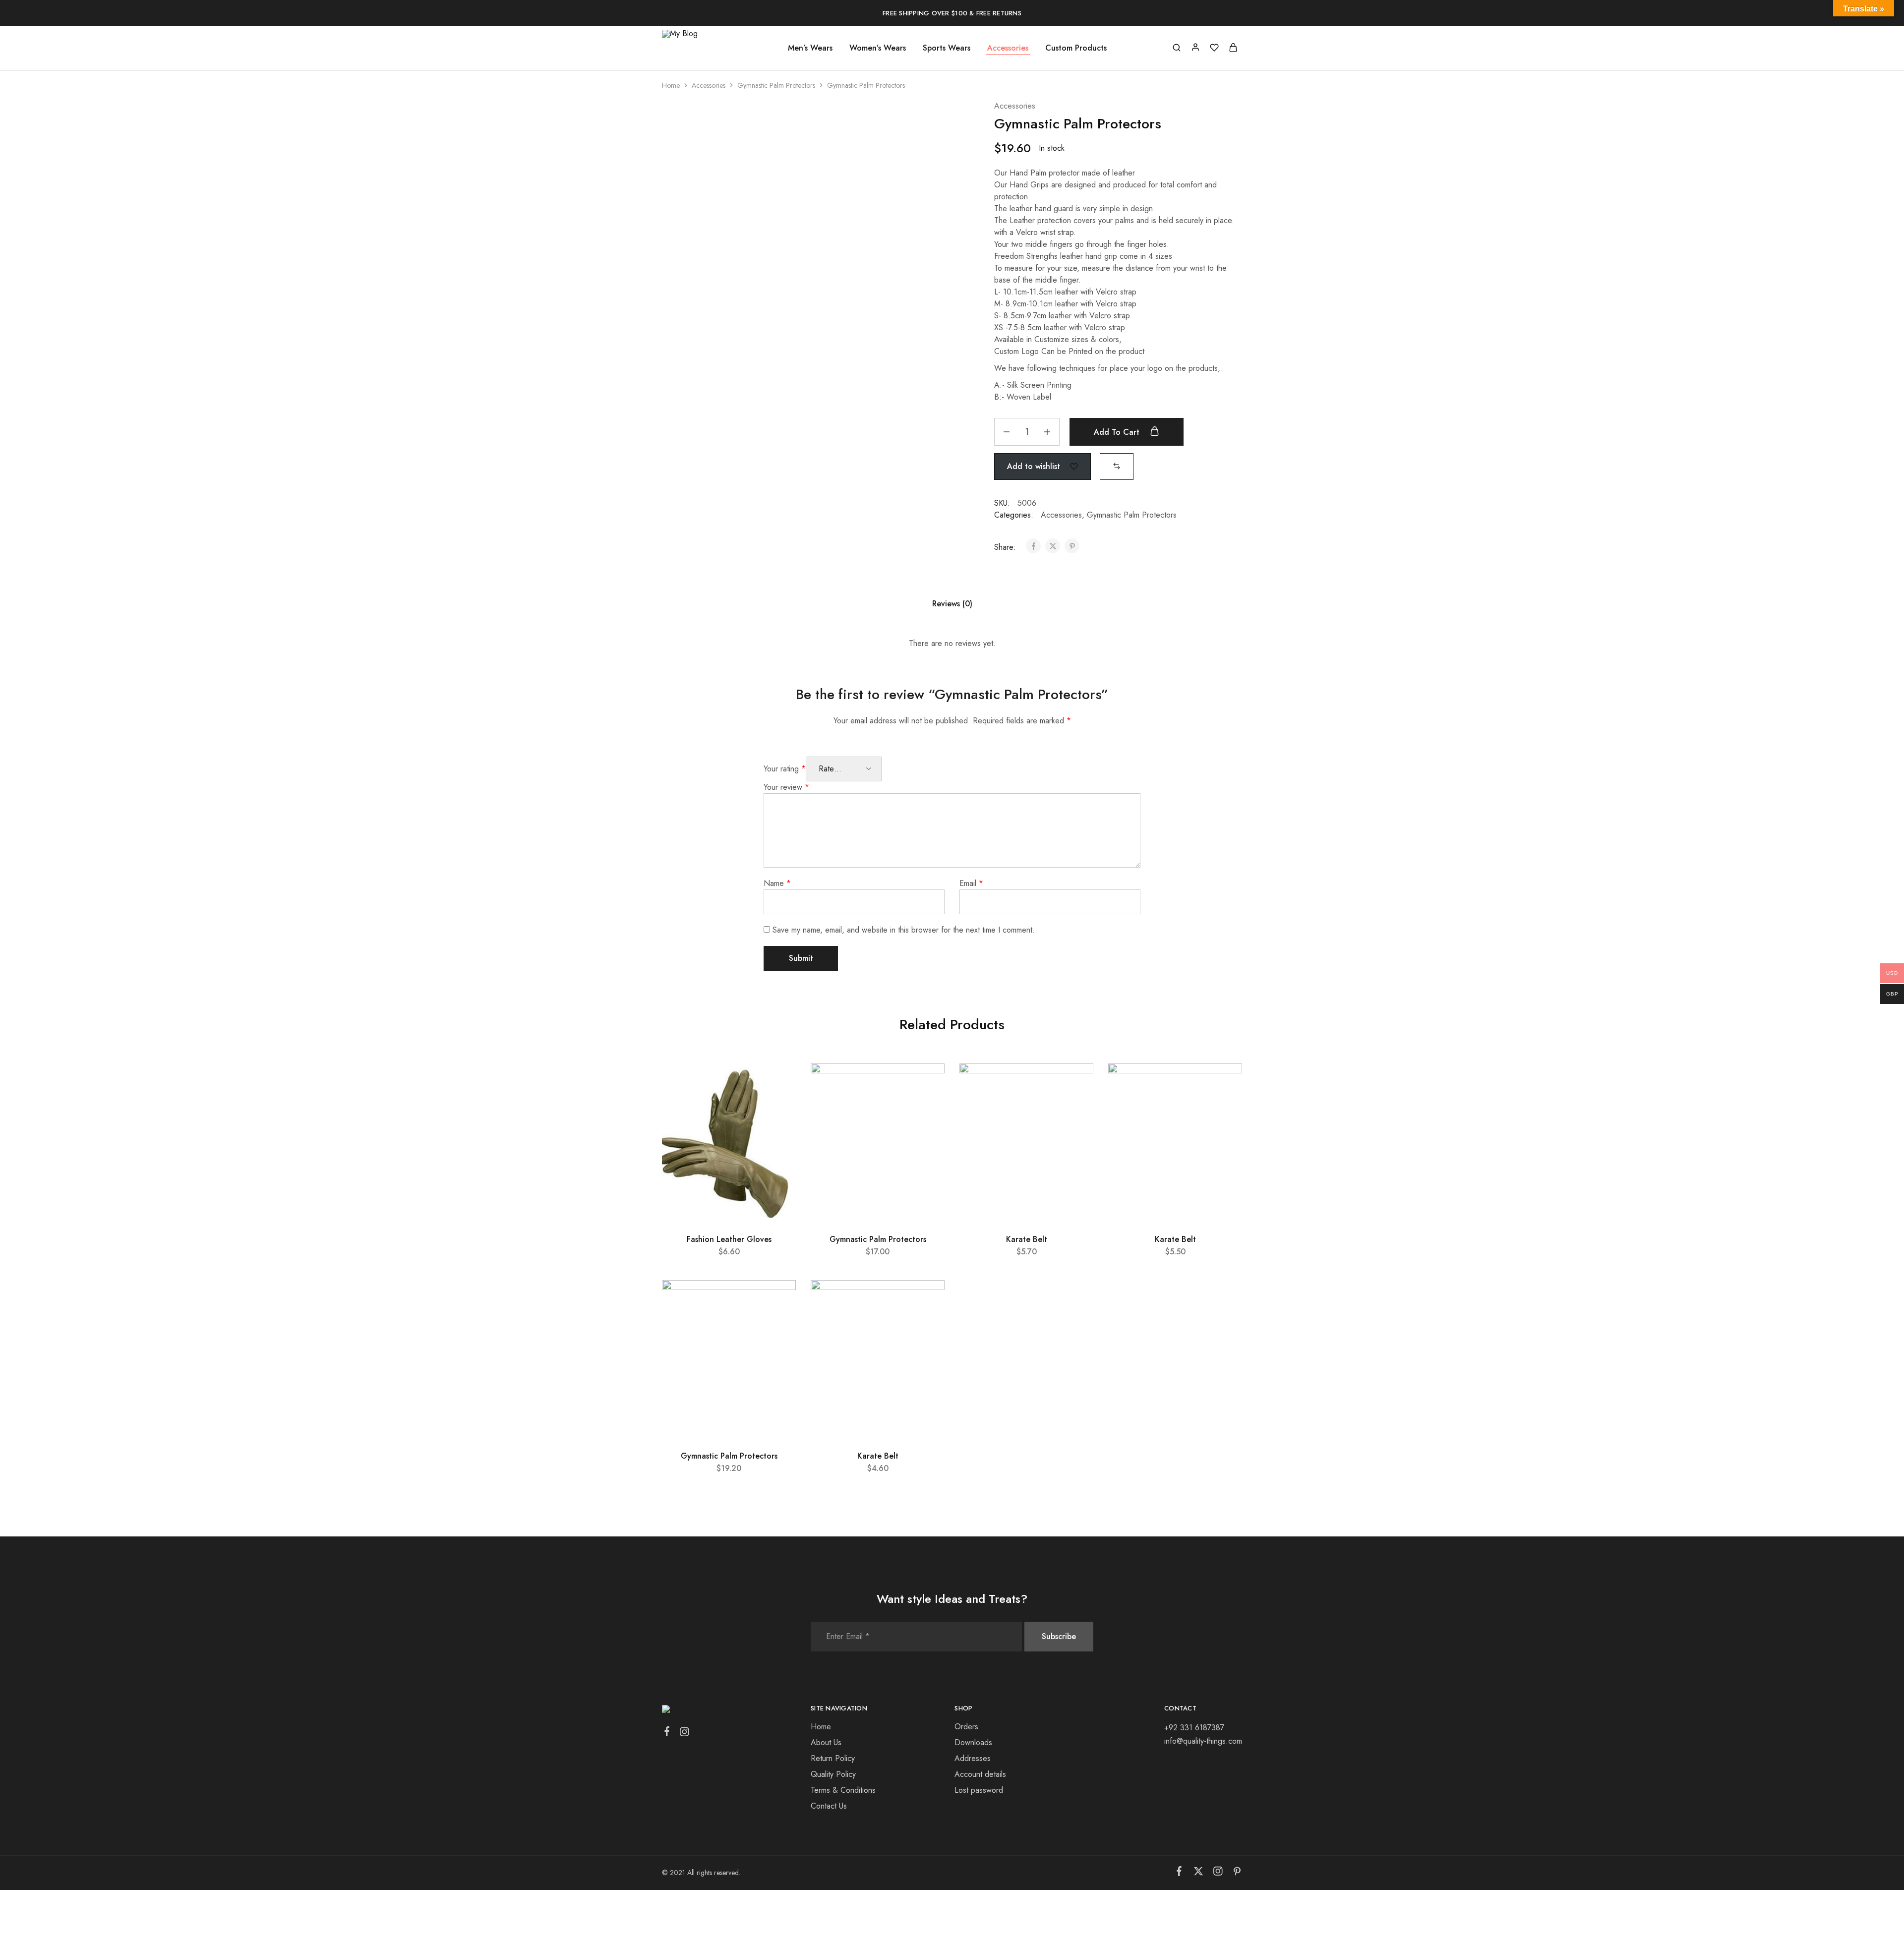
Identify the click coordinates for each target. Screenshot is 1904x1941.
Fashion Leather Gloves (729, 1239)
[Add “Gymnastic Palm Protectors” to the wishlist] (928, 1083)
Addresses (973, 1758)
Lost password (979, 1790)
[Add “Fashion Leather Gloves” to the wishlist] (779, 1083)
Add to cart (1118, 432)
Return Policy (833, 1758)
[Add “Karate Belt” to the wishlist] (1077, 1083)
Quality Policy (833, 1774)
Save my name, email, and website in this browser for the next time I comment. (904, 930)
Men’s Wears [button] (810, 48)
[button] (1117, 466)
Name (777, 883)
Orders (966, 1727)
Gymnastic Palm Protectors (776, 85)
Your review (786, 787)
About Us (826, 1742)
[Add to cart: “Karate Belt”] (1075, 1108)
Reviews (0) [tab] (952, 604)
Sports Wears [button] (947, 48)
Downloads (973, 1742)
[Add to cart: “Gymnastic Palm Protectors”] (926, 1108)
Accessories (709, 85)
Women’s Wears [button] (878, 48)
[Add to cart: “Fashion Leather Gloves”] (777, 1108)
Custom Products (1076, 48)
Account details (980, 1774)
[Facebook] (667, 1733)
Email (971, 883)
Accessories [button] (1008, 48)
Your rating (785, 769)
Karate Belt (1027, 1239)
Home (671, 85)
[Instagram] (684, 1734)
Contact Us (829, 1806)
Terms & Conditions (843, 1790)
